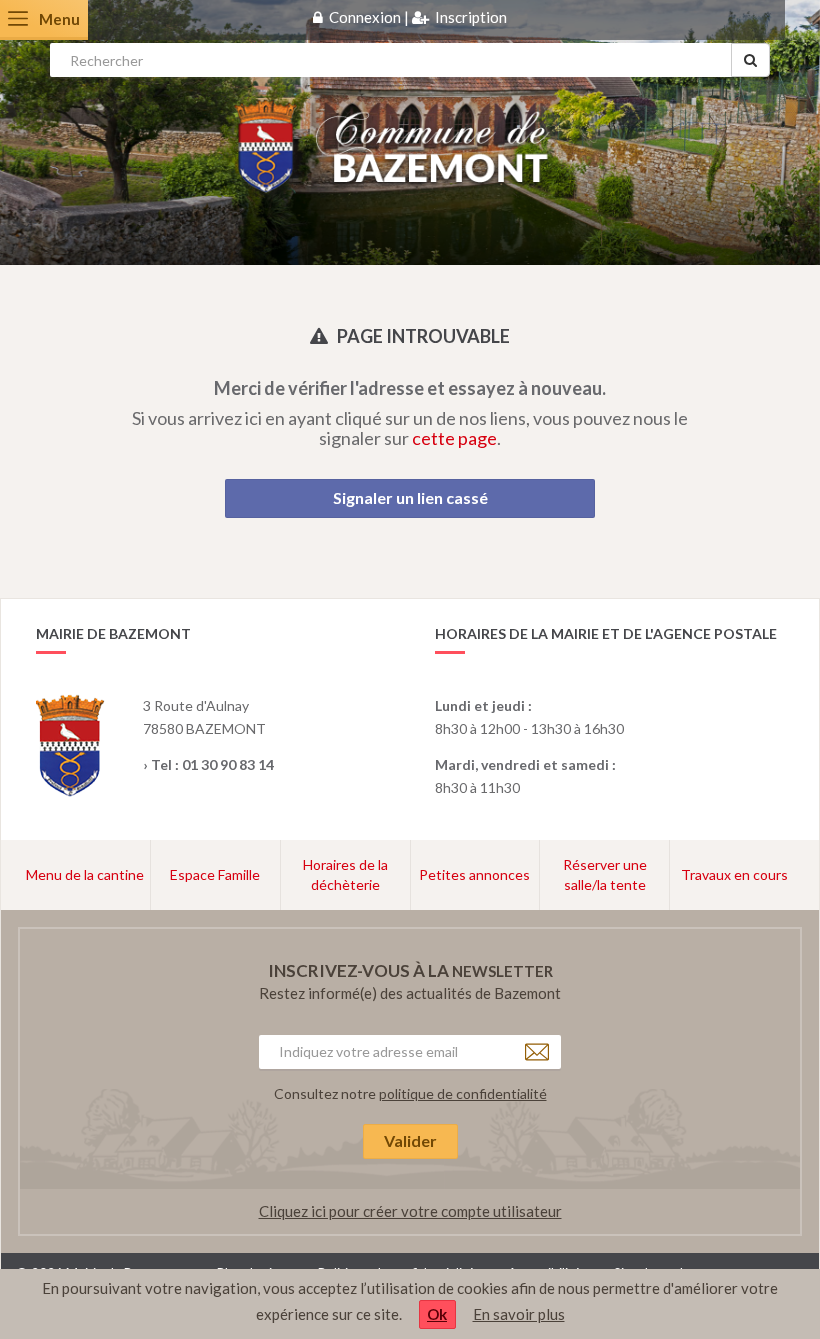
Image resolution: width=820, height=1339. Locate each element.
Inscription (471, 17)
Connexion (365, 17)
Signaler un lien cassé (410, 497)
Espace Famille (215, 874)
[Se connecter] (318, 17)
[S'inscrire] (420, 17)
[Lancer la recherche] (750, 60)
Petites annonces (474, 874)
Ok (437, 1314)
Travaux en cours (734, 874)
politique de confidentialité (463, 1093)
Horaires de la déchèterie (345, 874)
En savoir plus (519, 1314)
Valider (410, 1140)
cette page (454, 438)
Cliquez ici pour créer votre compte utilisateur (410, 1211)
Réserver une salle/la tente (605, 874)
